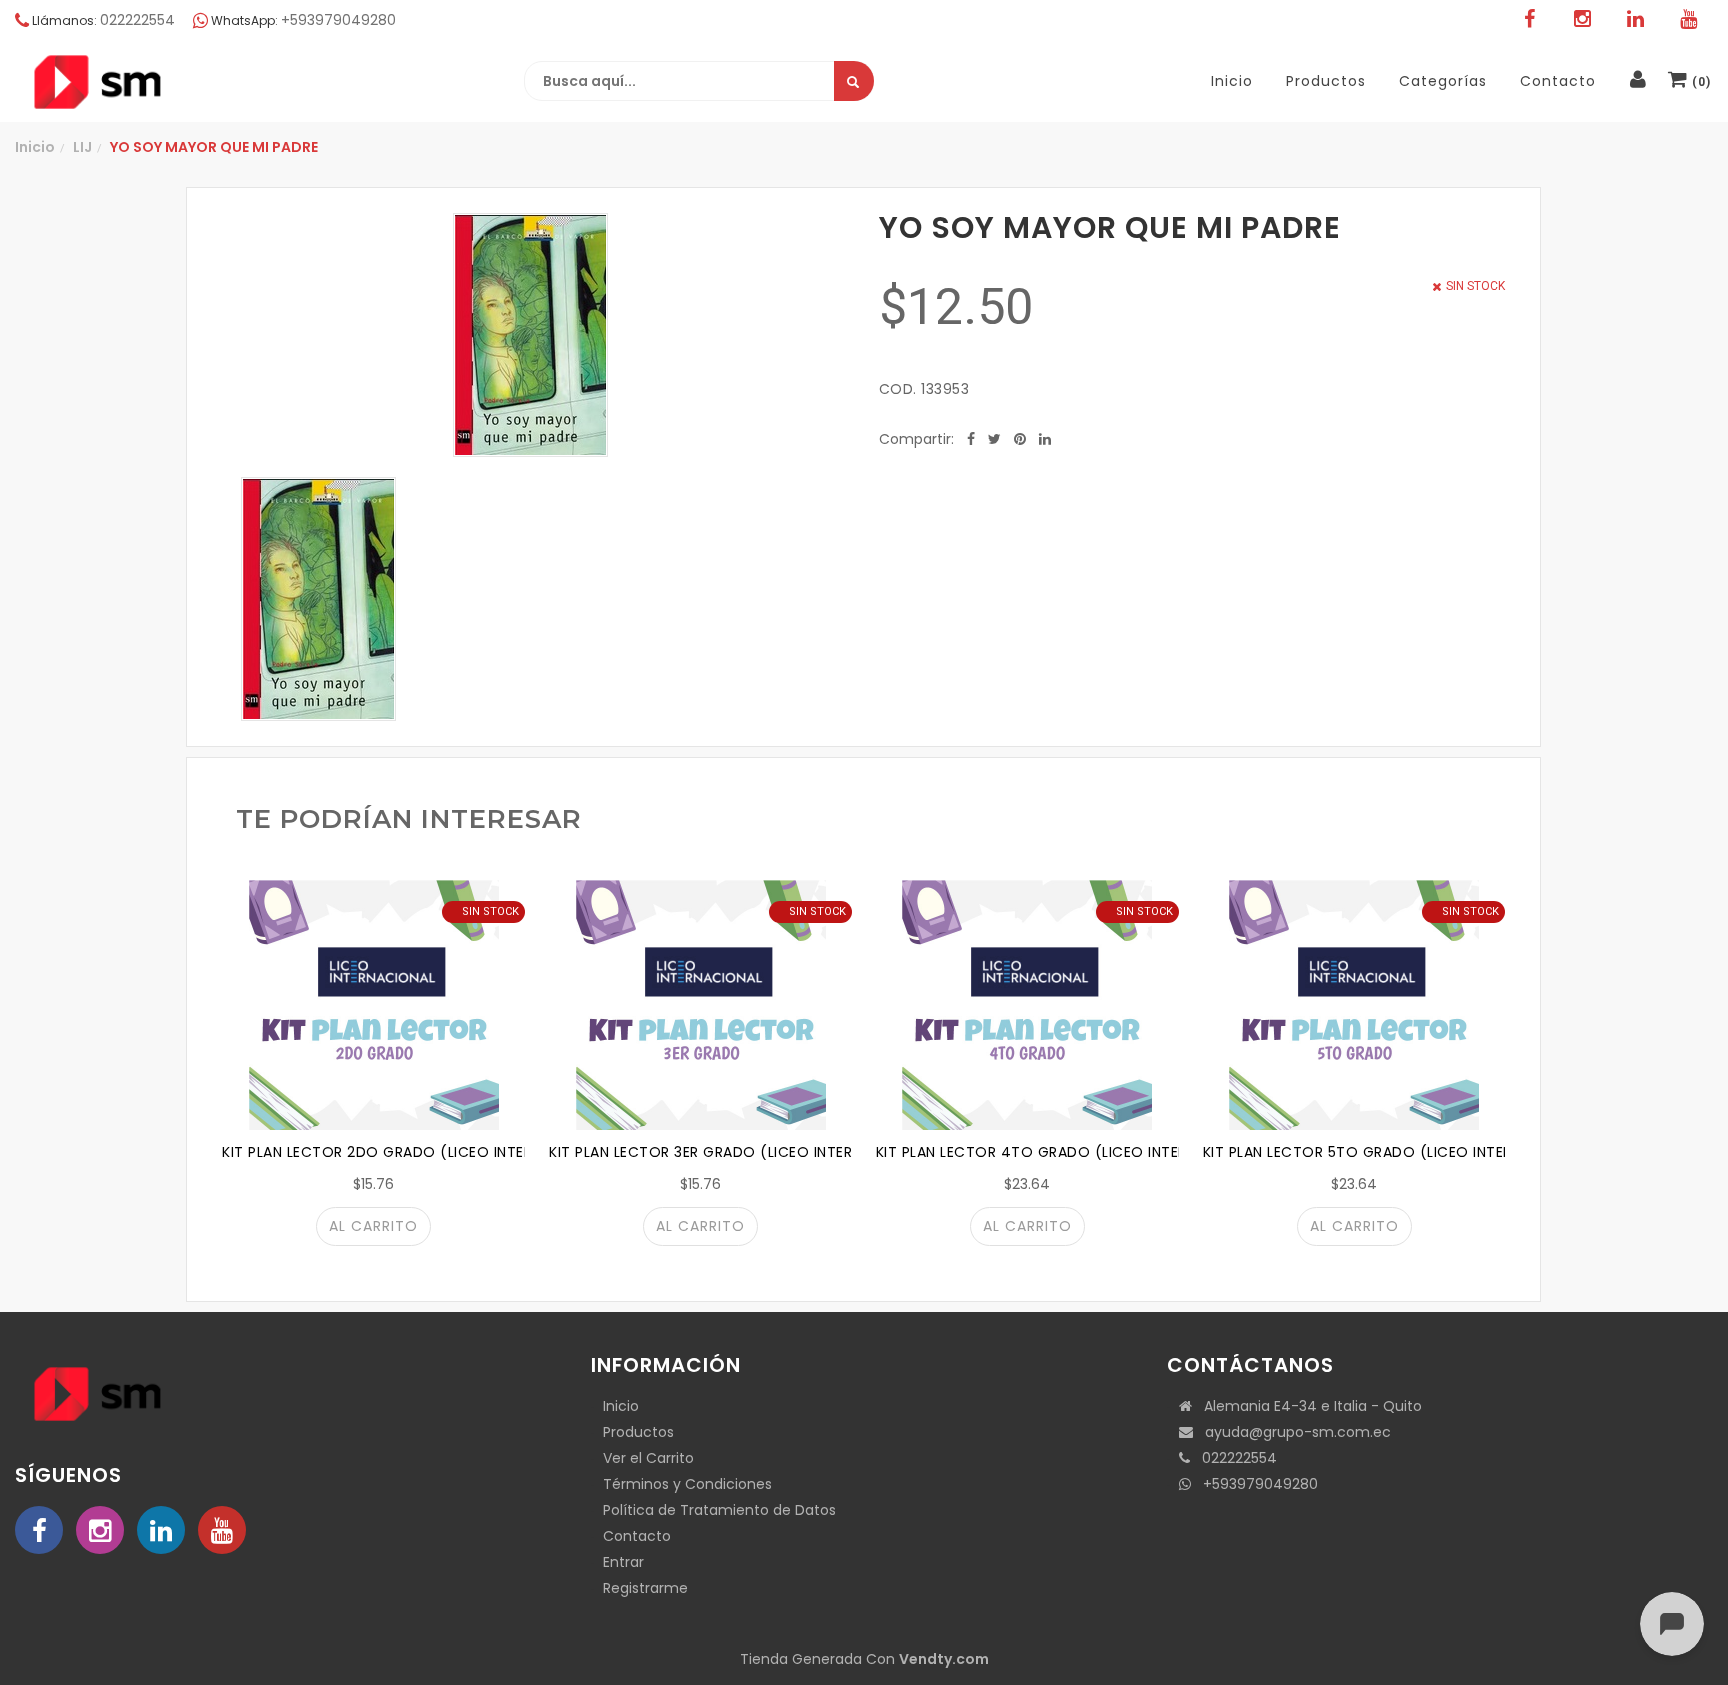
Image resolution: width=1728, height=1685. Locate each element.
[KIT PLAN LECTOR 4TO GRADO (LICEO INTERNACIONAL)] (1027, 1005)
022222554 (1233, 1458)
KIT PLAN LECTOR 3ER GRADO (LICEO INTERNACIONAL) (740, 1152)
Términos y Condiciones (687, 1484)
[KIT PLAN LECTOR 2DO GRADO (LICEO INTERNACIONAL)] (373, 1005)
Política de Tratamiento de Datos (719, 1510)
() (1699, 82)
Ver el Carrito (648, 1458)
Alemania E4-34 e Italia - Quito (1307, 1406)
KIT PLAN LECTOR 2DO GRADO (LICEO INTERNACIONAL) (417, 1152)
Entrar (623, 1562)
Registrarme (645, 1588)
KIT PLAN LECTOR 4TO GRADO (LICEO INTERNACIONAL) (1071, 1152)
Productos (638, 1432)
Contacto (637, 1536)
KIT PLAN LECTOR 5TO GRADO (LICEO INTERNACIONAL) (1397, 1152)
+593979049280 (1254, 1484)
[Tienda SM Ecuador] (145, 82)
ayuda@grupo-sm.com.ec (1292, 1432)
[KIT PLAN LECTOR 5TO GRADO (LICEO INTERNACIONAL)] (1354, 1005)
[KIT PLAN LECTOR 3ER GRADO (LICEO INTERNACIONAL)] (700, 1005)
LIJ (82, 147)
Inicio (35, 147)
